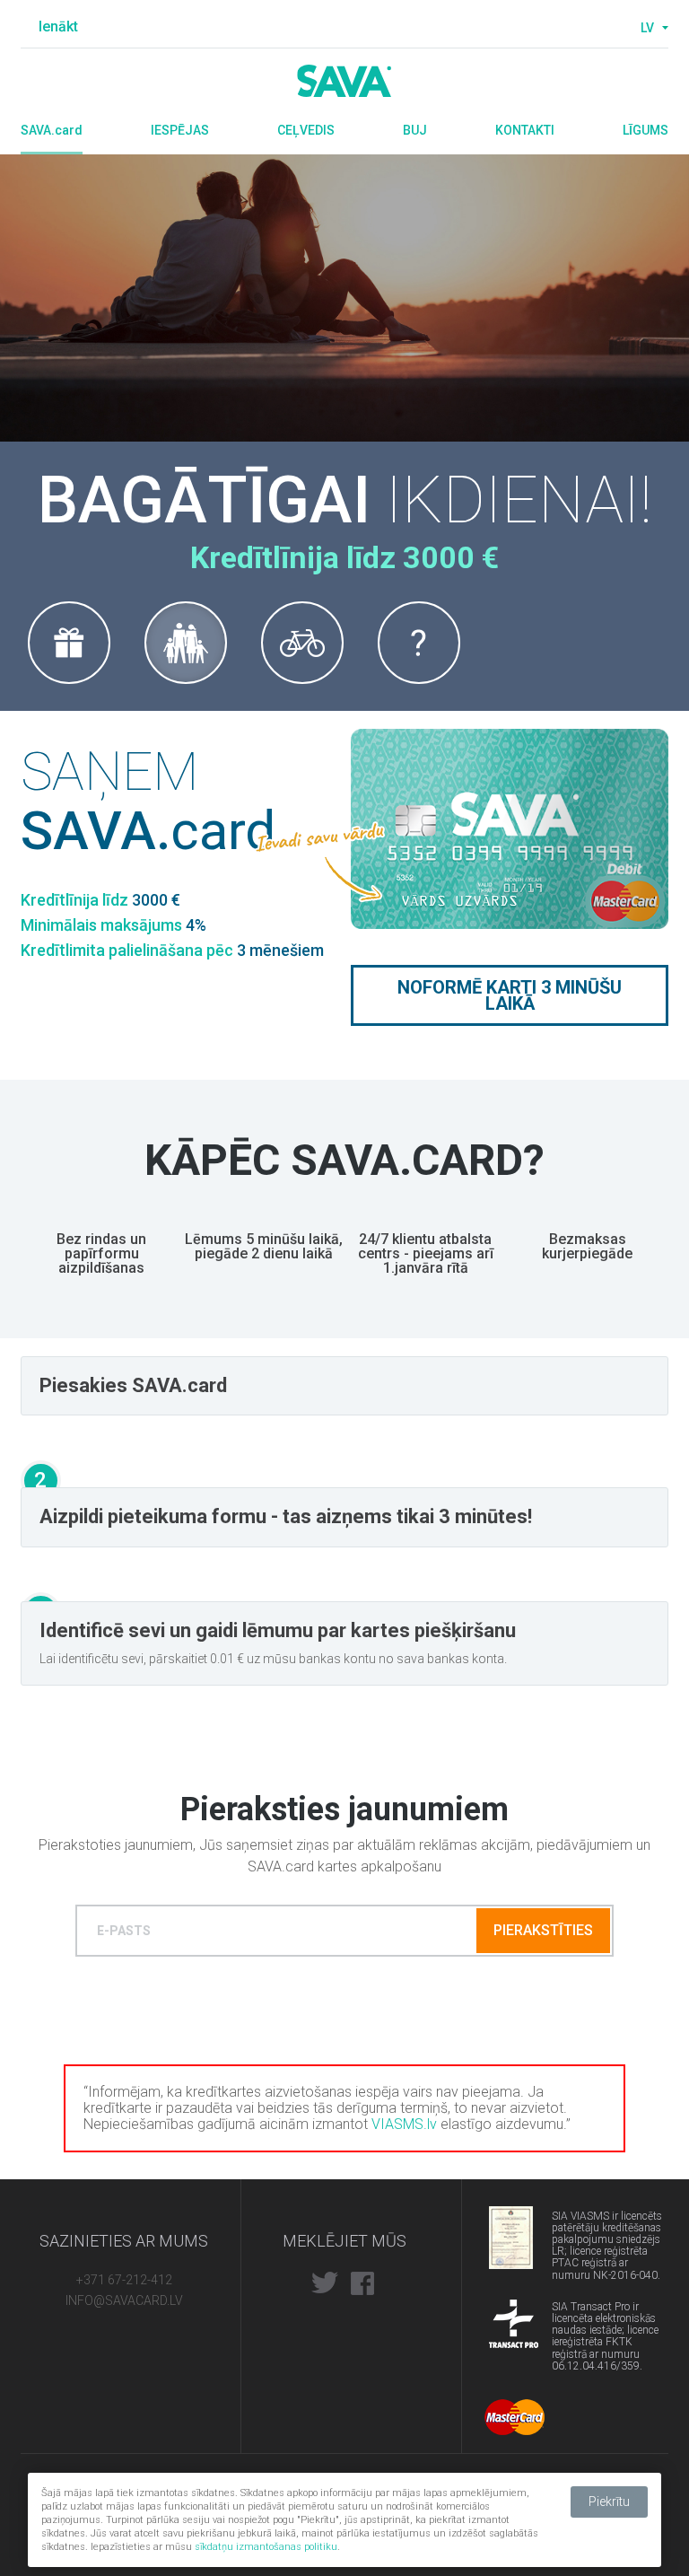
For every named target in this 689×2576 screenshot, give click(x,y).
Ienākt (58, 26)
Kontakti (525, 130)
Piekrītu (609, 2502)
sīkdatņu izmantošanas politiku (266, 2547)
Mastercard (515, 2417)
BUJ (415, 130)
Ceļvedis (306, 130)
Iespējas (180, 130)
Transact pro (514, 2324)
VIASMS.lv (404, 2124)
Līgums (645, 130)
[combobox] (652, 28)
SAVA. (52, 130)
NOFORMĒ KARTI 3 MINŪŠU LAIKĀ (510, 995)
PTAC (514, 2230)
